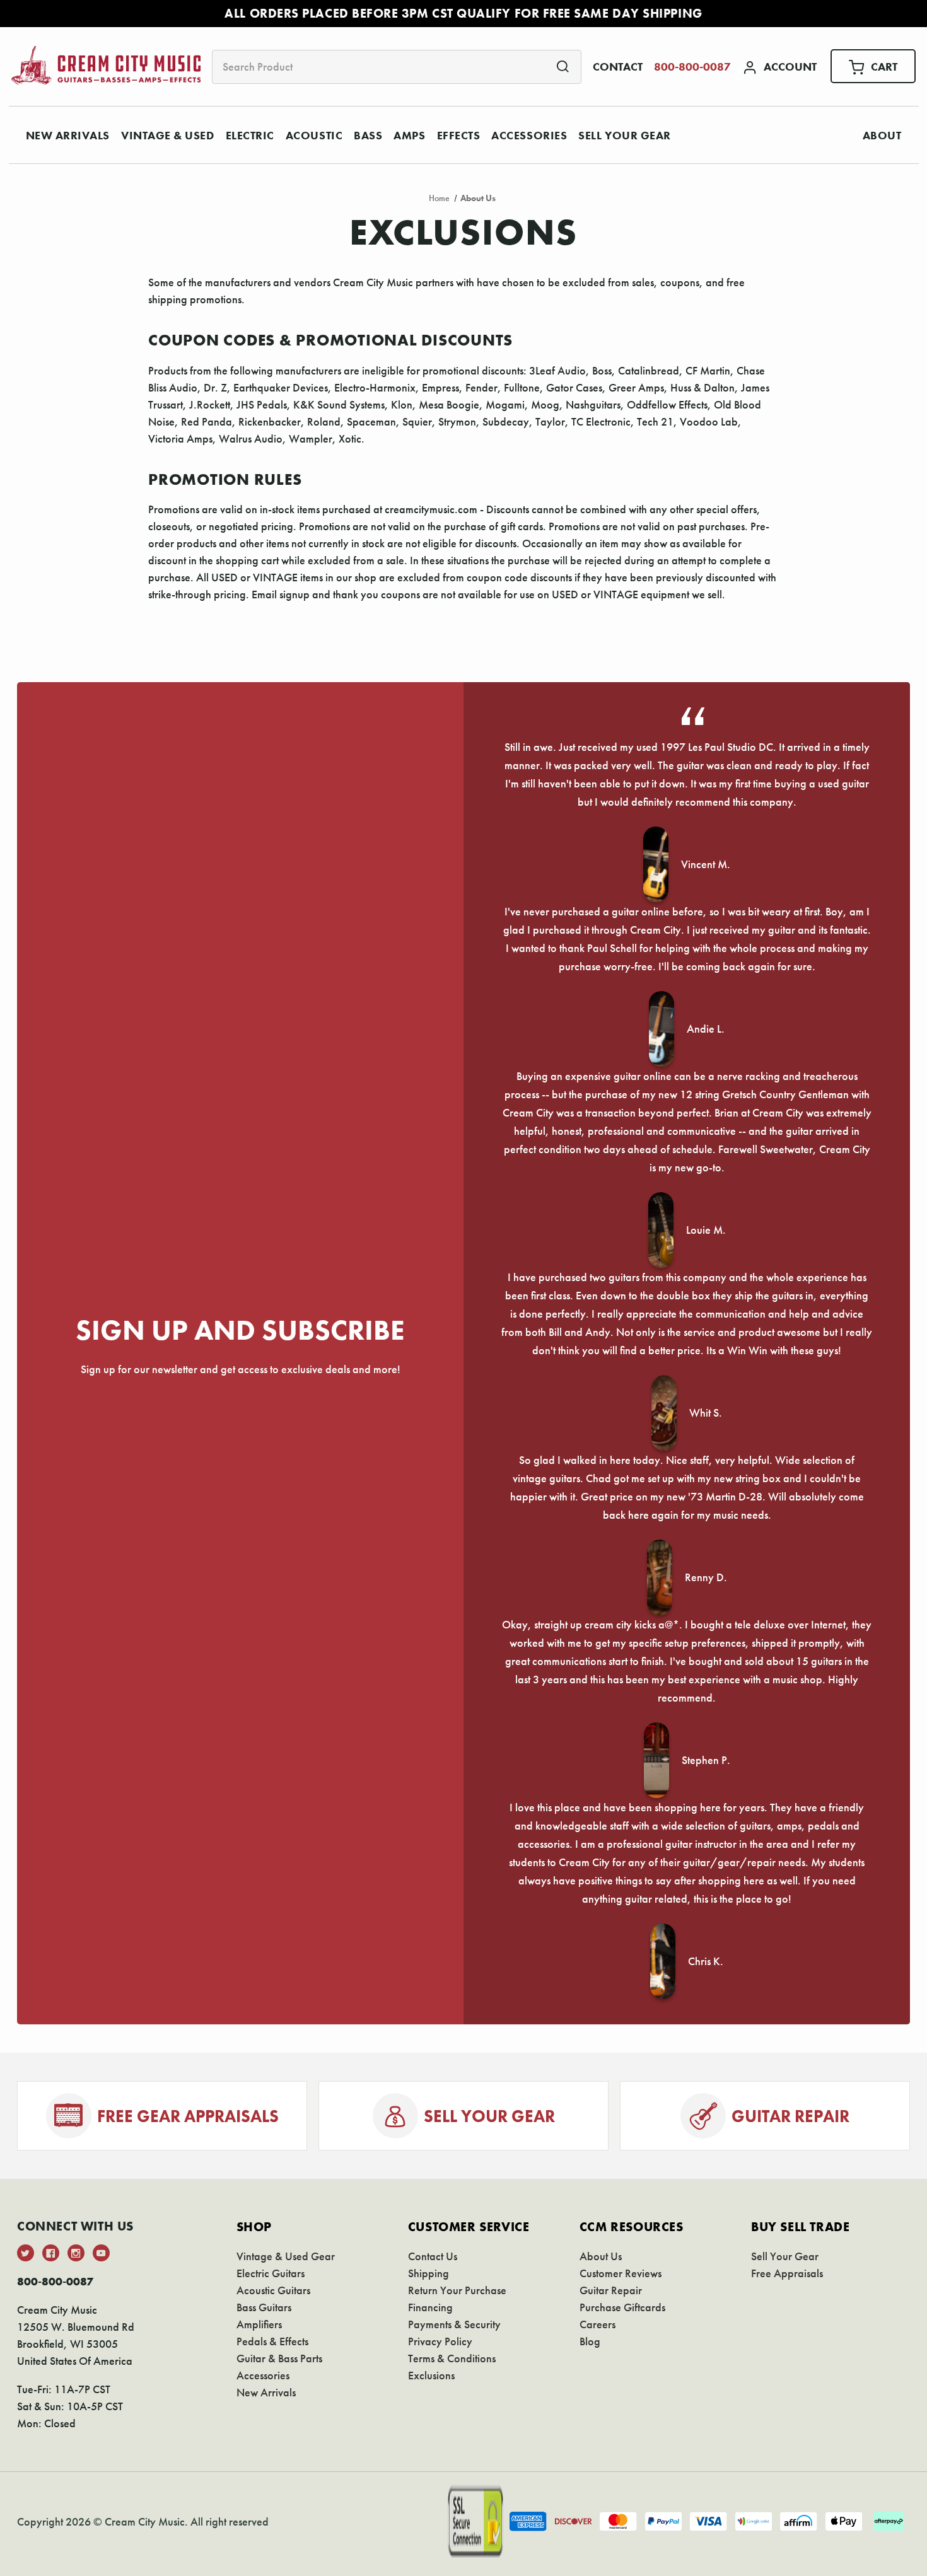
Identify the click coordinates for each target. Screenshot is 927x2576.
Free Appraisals (787, 2273)
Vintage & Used (168, 135)
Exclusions (431, 2375)
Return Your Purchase (457, 2290)
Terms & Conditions (452, 2358)
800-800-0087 (692, 67)
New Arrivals (68, 135)
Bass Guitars (264, 2307)
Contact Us (433, 2256)
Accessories (529, 135)
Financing (430, 2307)
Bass (368, 135)
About (882, 135)
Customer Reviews (621, 2273)
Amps (409, 135)
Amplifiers (259, 2324)
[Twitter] (26, 2253)
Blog (590, 2341)
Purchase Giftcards (622, 2307)
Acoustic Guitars (273, 2290)
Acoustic (314, 135)
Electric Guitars (271, 2273)
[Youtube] (101, 2253)
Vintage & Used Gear (286, 2256)
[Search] (563, 66)
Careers (598, 2324)
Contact (618, 67)
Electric (250, 135)
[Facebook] (51, 2253)
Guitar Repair (611, 2290)
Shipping (429, 2273)
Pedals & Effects (272, 2341)
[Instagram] (76, 2253)
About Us (601, 2256)
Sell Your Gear (625, 135)
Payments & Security (454, 2324)
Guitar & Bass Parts (279, 2358)
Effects (459, 135)
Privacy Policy (440, 2341)
